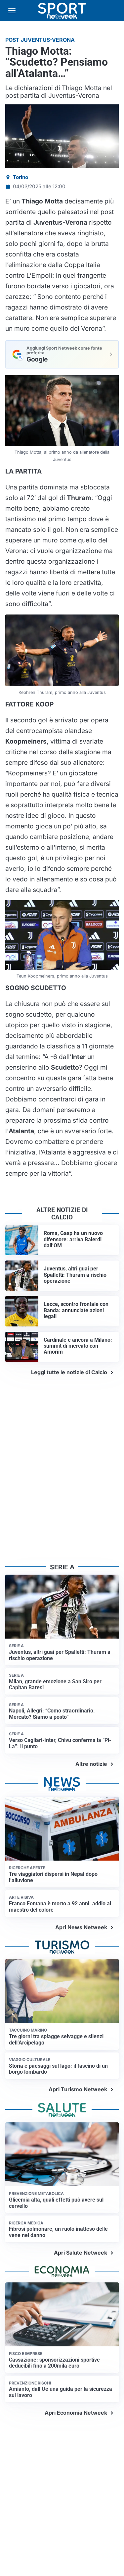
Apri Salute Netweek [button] (81, 2253)
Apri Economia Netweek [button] (76, 2413)
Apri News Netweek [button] (81, 1927)
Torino (21, 177)
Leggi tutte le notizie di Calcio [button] (69, 1372)
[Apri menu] (12, 11)
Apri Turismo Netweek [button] (78, 2089)
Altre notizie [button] (91, 1764)
